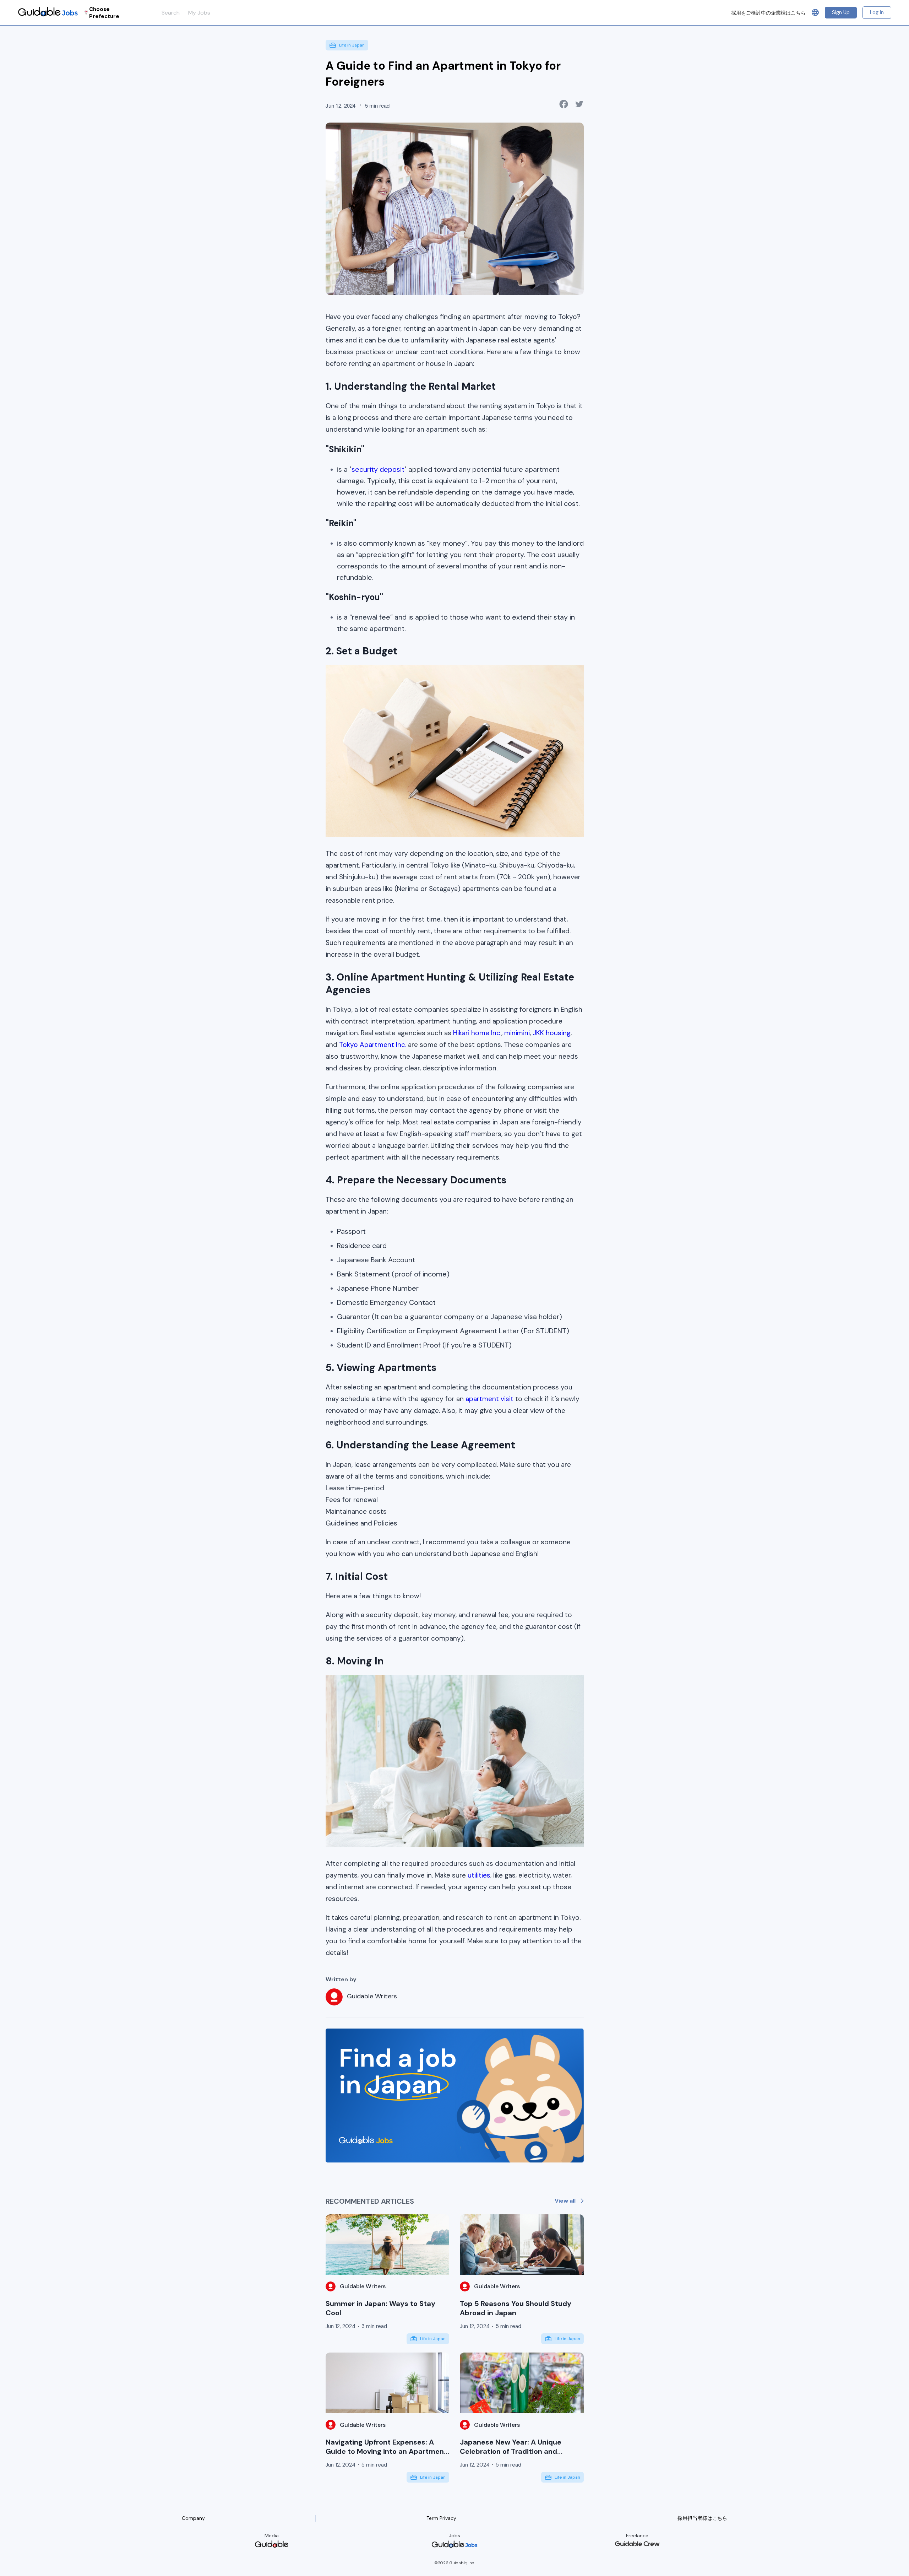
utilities (479, 1875)
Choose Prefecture (104, 13)
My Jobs (199, 13)
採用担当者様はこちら (702, 2518)
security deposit (378, 469)
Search (171, 13)
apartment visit (489, 1399)
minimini (517, 1033)
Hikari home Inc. (477, 1033)
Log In (877, 12)
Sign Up (841, 12)
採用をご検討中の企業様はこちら (768, 13)
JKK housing (552, 1033)
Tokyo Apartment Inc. (373, 1045)
